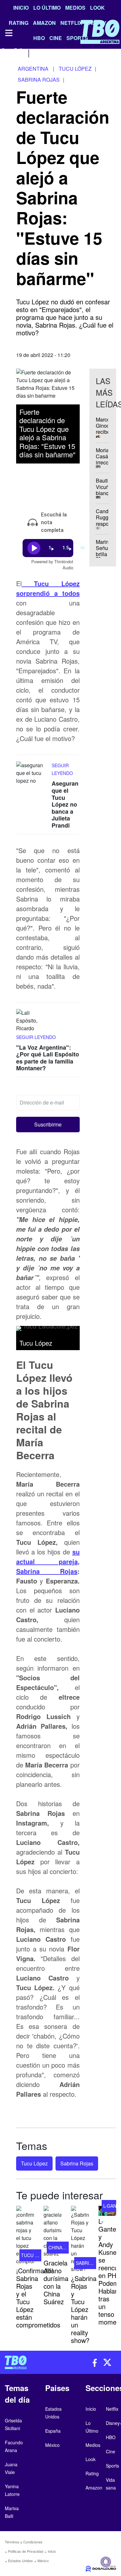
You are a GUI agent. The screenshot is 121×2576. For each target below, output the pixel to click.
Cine (111, 2451)
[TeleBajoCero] (30, 2362)
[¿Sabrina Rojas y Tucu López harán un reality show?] (80, 2239)
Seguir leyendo (36, 1037)
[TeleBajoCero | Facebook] (4, 52)
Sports (112, 2466)
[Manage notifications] (106, 2562)
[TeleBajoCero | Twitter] (18, 52)
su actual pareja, (48, 1557)
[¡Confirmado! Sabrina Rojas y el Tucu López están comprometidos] (25, 2235)
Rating (92, 2473)
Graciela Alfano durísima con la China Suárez (56, 2282)
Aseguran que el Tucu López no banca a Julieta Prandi (65, 804)
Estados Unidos (20, 2561)
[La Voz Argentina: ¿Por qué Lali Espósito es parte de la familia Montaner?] (32, 1021)
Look (97, 8)
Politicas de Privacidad (26, 2551)
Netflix (112, 2409)
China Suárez (65, 2247)
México (43, 2561)
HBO (111, 2437)
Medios (75, 8)
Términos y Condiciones (24, 2542)
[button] (48, 1125)
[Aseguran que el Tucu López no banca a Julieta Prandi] (32, 774)
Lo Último (47, 8)
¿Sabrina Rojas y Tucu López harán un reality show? (84, 2309)
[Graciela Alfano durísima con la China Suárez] (52, 2232)
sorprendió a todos (48, 588)
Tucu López (34, 2163)
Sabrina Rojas (47, 1571)
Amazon (94, 2488)
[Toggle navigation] (8, 33)
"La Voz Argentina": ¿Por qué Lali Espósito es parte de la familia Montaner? (48, 1058)
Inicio (21, 8)
